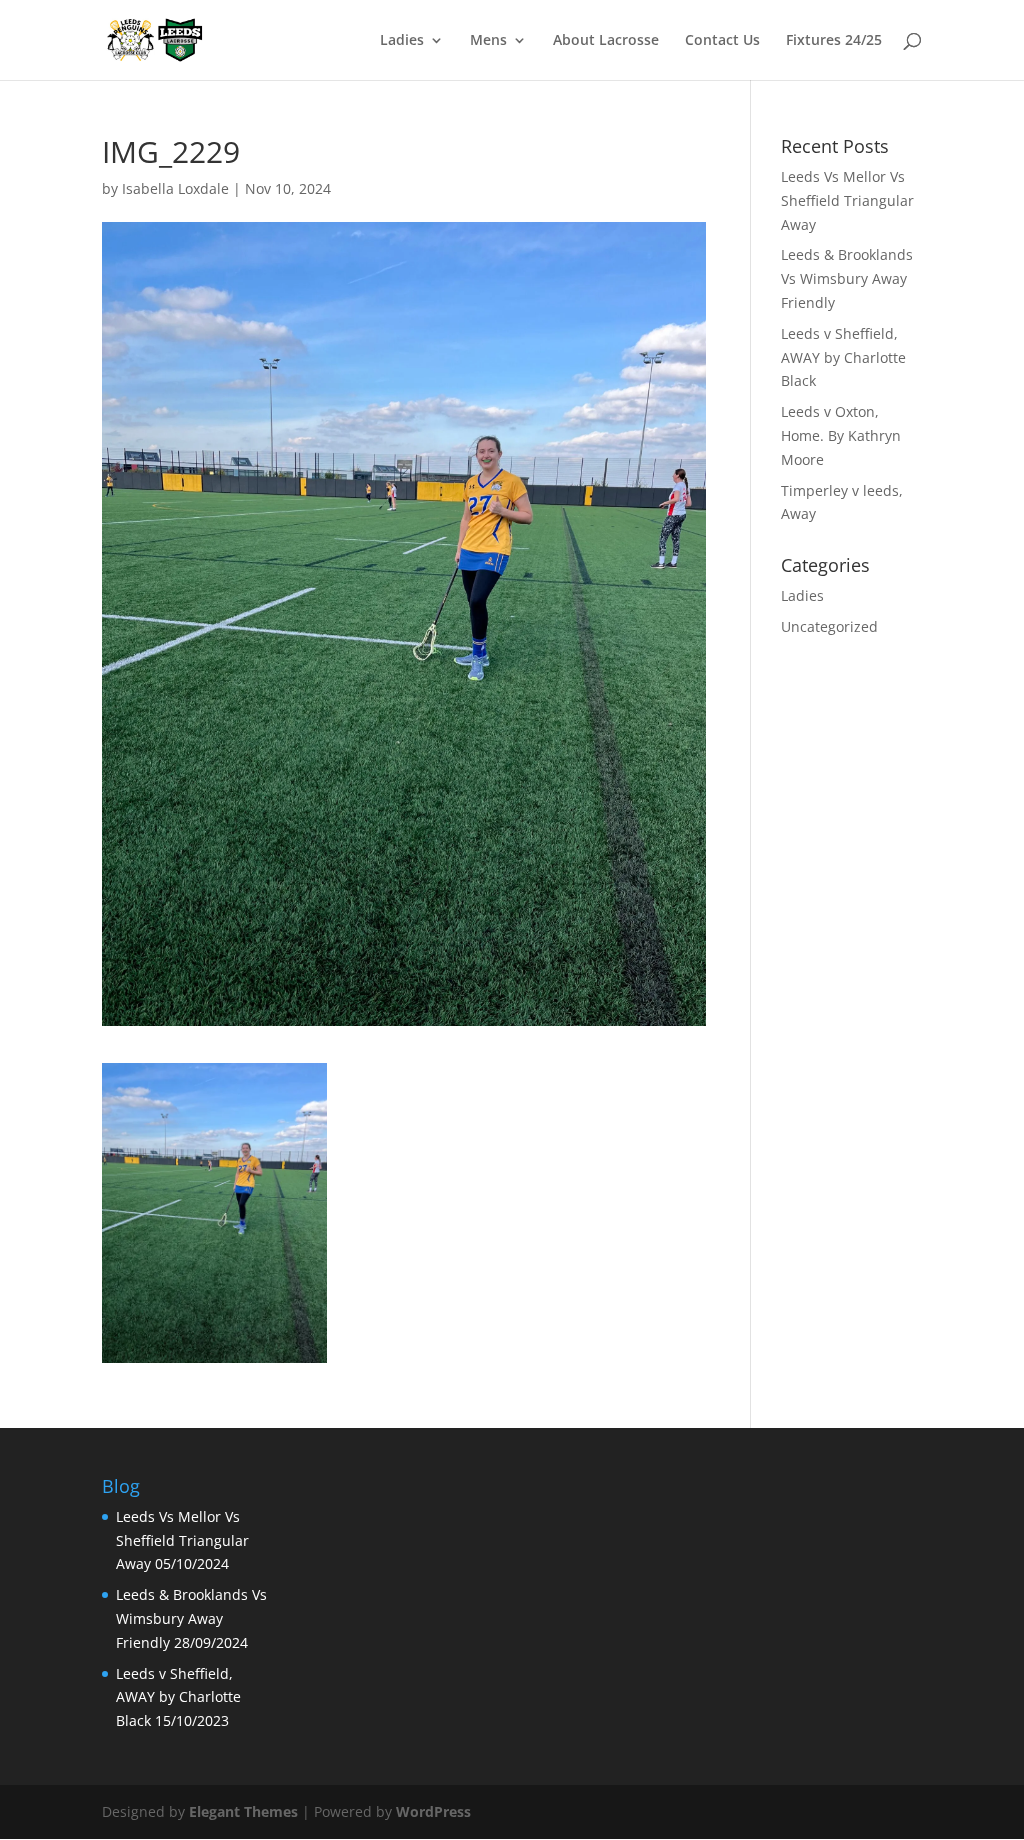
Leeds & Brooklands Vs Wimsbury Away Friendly (847, 278)
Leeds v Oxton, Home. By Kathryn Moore (841, 435)
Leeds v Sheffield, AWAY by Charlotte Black (843, 357)
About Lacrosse (606, 41)
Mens (488, 41)
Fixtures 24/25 (834, 41)
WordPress (433, 1811)
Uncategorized (829, 626)
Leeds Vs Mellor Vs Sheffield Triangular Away (847, 200)
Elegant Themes (243, 1811)
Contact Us (722, 41)
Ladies (402, 41)
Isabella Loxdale (175, 188)
